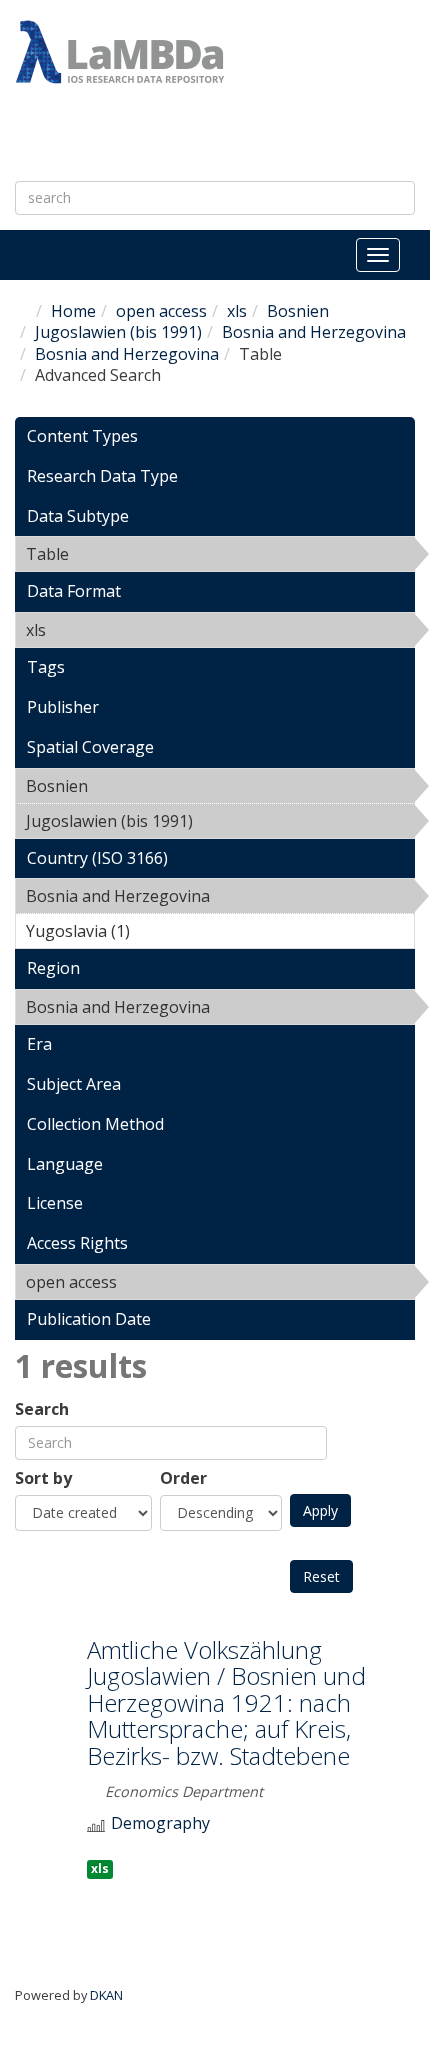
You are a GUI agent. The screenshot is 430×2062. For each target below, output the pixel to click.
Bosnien (298, 311)
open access (161, 311)
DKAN (106, 1995)
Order (183, 1478)
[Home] (120, 52)
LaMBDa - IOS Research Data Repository (187, 136)
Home (73, 311)
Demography (160, 1823)
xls (237, 311)
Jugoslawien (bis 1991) (118, 332)
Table (120, 554)
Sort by (43, 1478)
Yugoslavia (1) (161, 931)
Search (42, 1409)
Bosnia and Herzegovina (314, 332)
